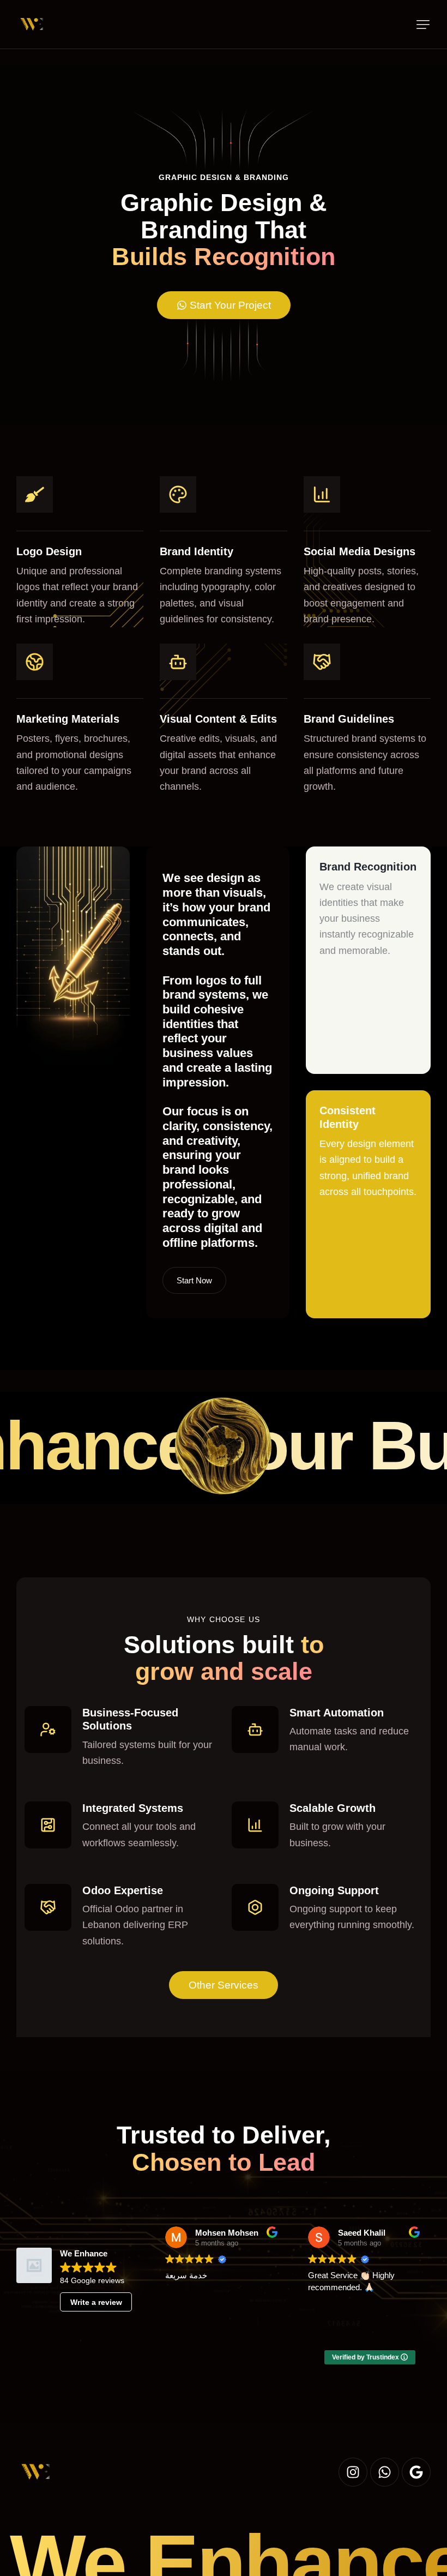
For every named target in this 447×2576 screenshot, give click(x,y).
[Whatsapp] (385, 2472)
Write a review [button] (96, 2302)
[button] (423, 25)
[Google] (416, 2472)
